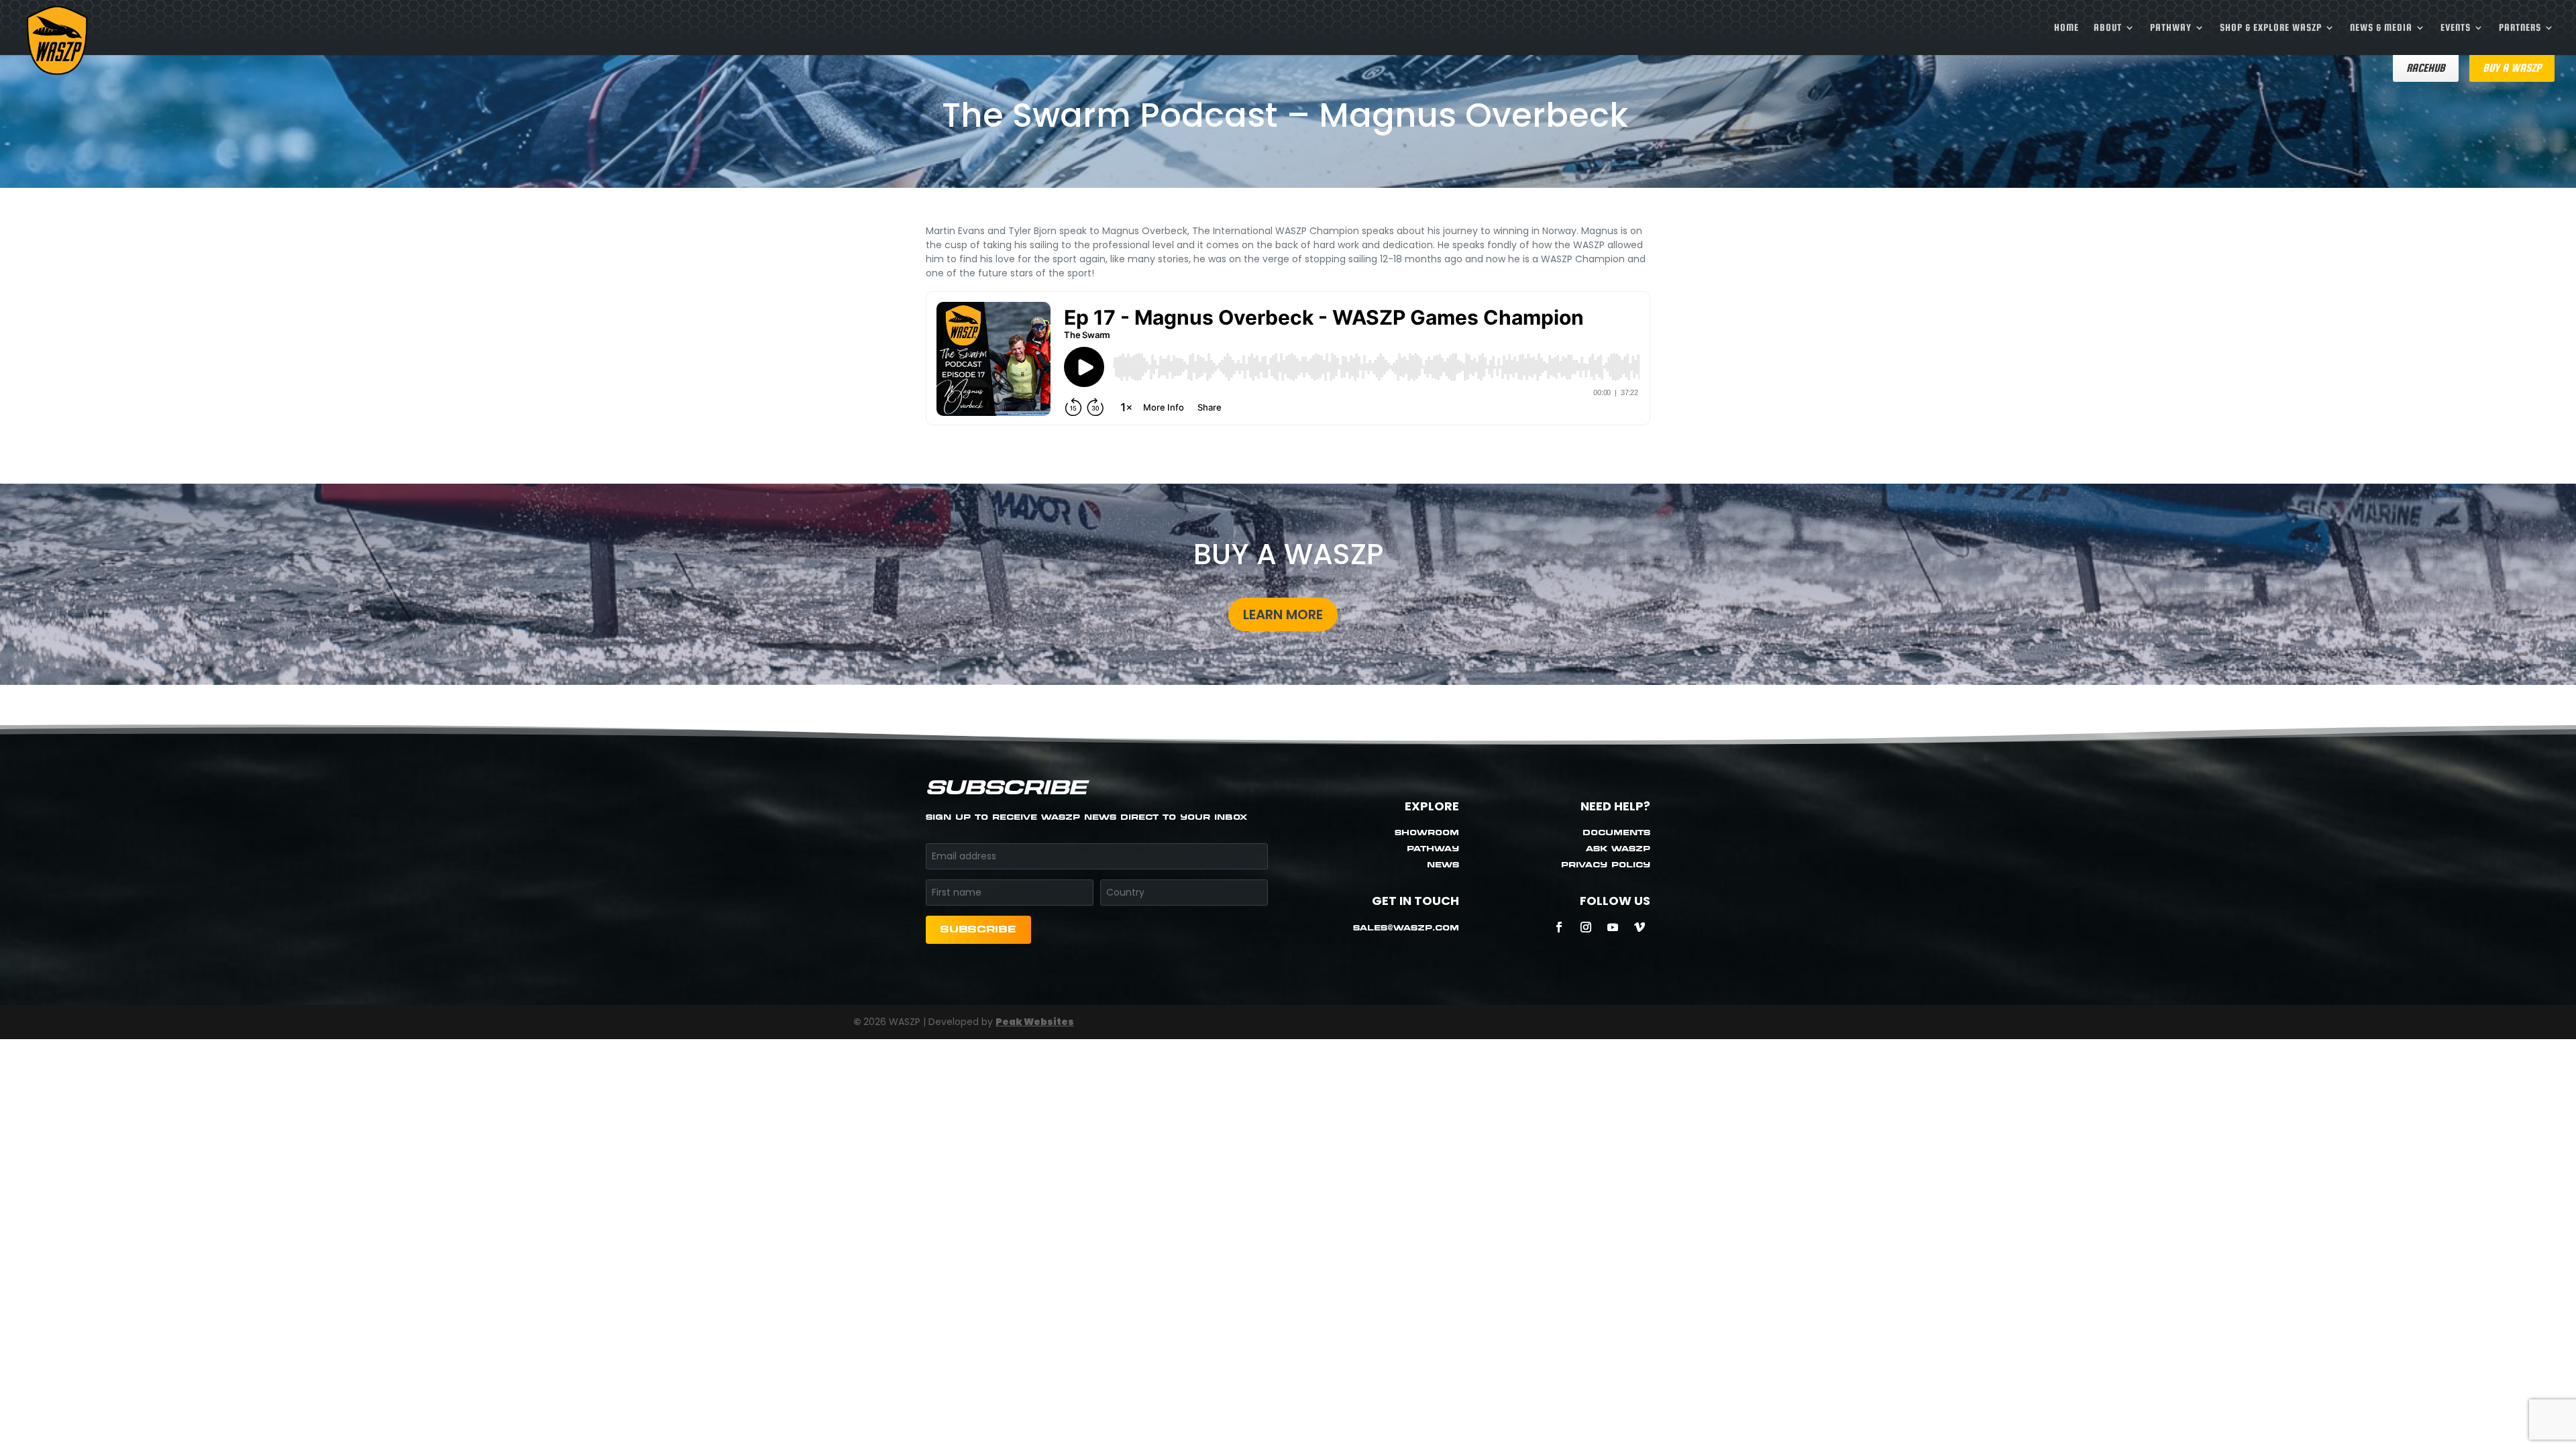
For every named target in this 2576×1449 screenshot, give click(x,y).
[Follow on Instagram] (1586, 927)
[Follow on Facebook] (1559, 927)
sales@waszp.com (1406, 929)
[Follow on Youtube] (1613, 927)
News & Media (2381, 28)
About (2108, 28)
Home (2067, 28)
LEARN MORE (1283, 614)
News (1443, 866)
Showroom (1427, 834)
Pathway (2171, 28)
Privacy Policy (1606, 866)
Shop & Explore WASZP (2271, 28)
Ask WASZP (1618, 850)
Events (2456, 28)
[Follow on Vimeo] (1640, 927)
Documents (1616, 834)
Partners (2520, 28)
